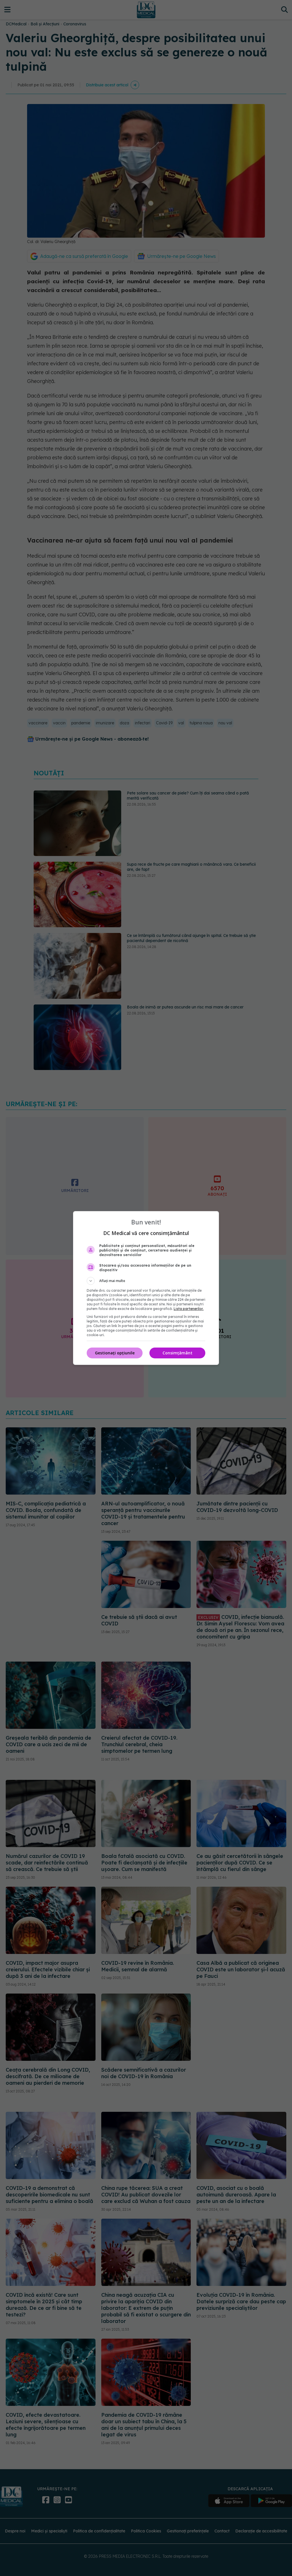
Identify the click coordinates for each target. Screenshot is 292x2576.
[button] (146, 1281)
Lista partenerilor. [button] (189, 1309)
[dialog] (146, 1288)
